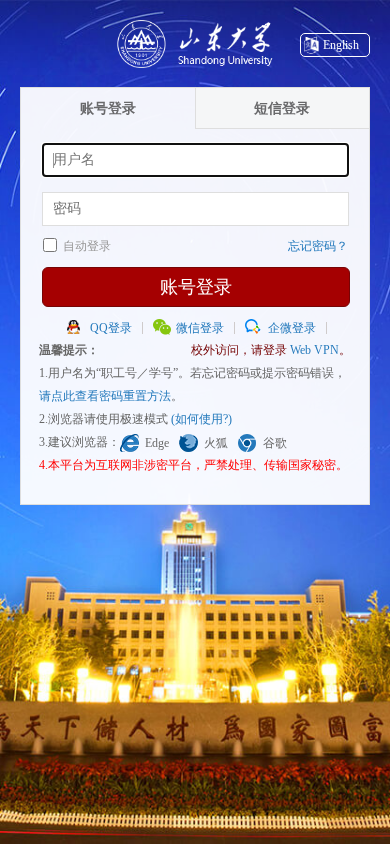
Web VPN (314, 350)
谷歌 (275, 443)
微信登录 (200, 328)
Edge (157, 443)
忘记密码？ (318, 246)
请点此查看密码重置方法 (105, 396)
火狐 (216, 443)
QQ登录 (111, 328)
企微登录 (292, 328)
